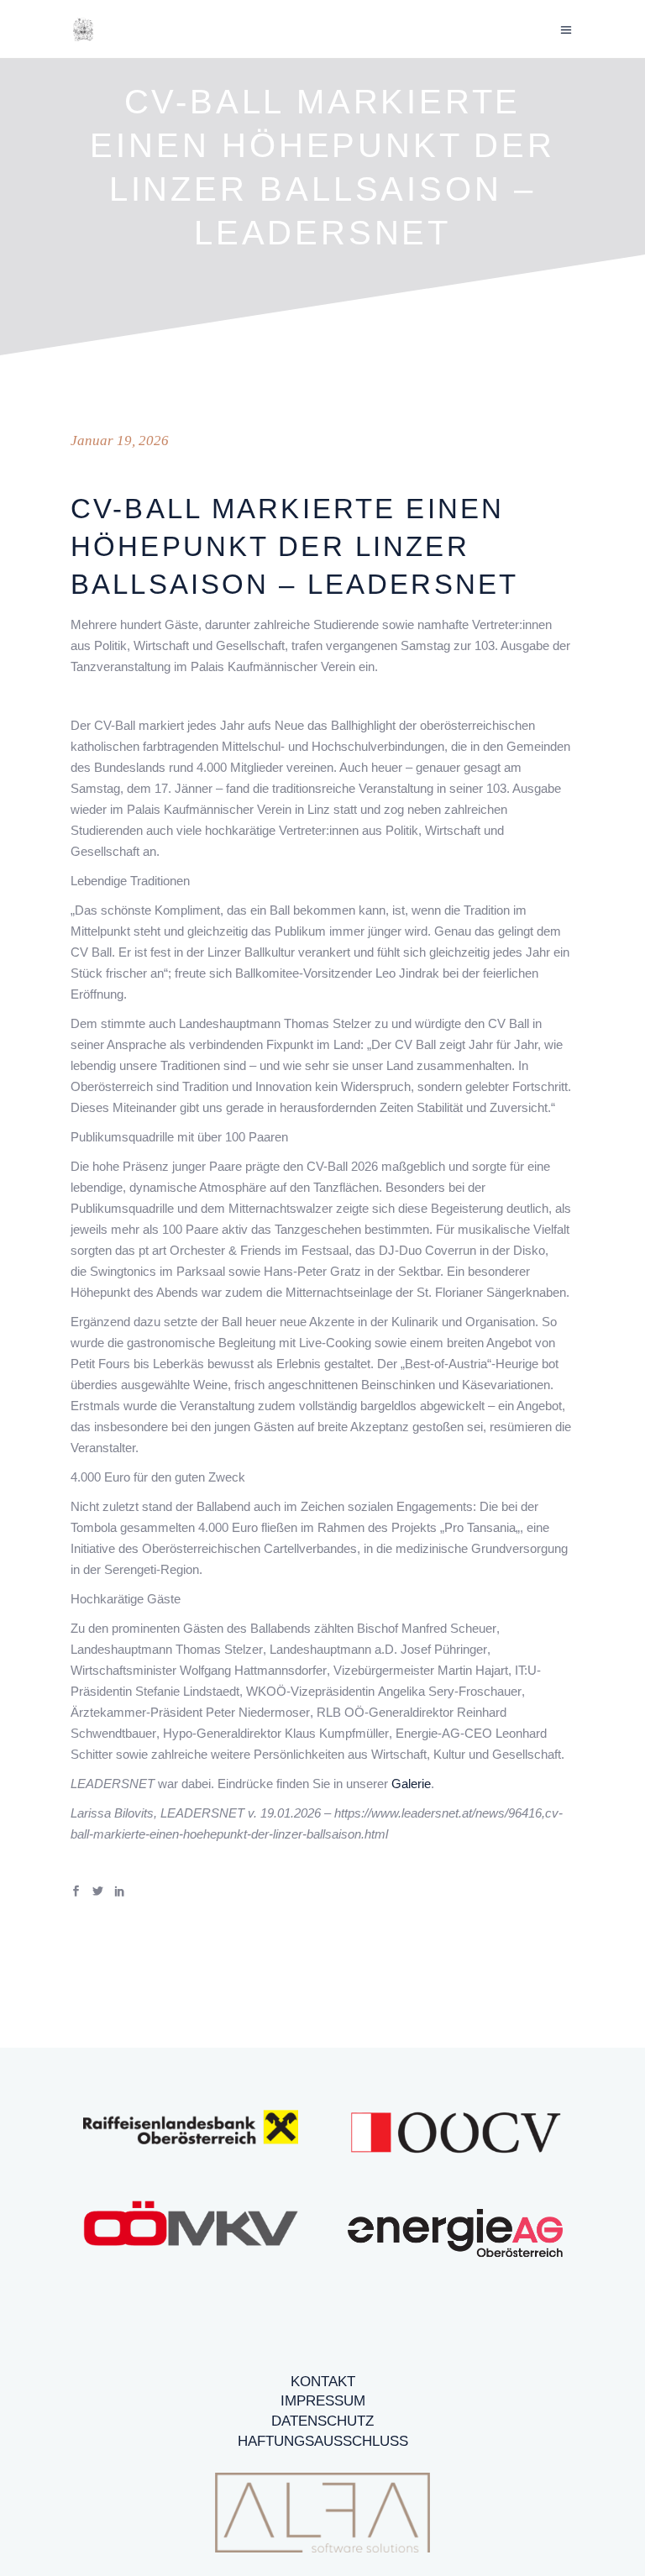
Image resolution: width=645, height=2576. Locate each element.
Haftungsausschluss (323, 2441)
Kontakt (323, 2382)
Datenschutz (322, 2421)
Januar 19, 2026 (120, 441)
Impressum (323, 2401)
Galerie (411, 1784)
